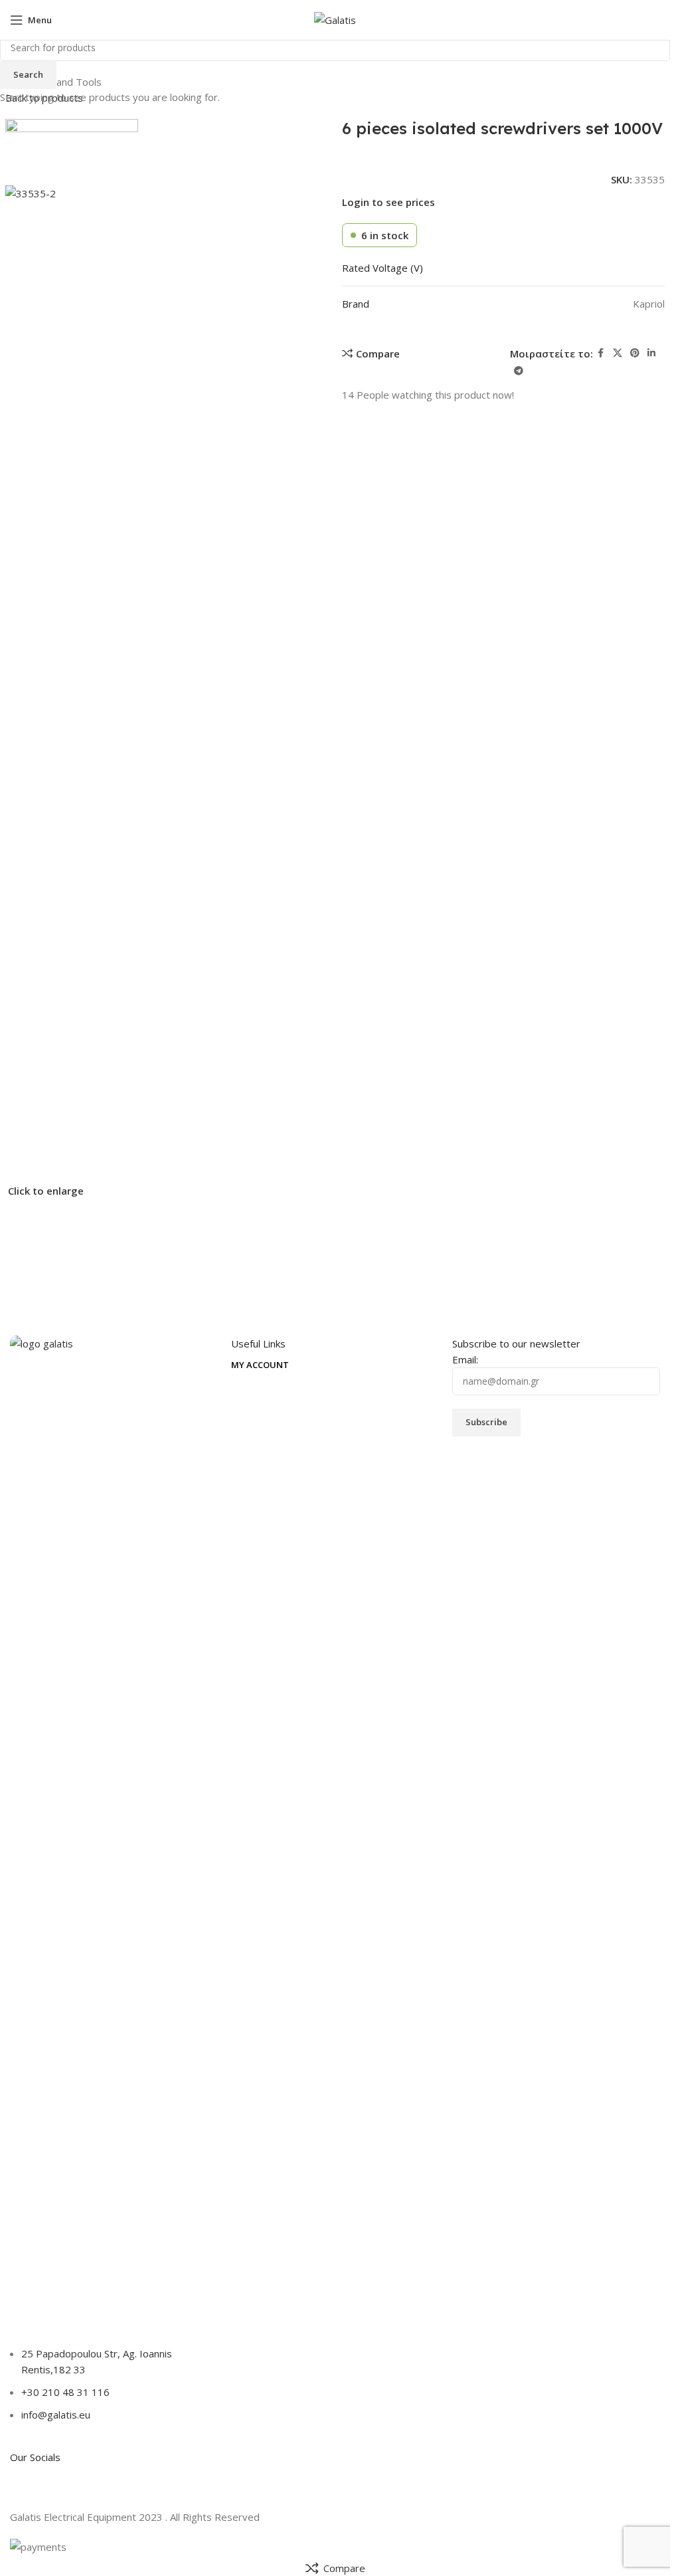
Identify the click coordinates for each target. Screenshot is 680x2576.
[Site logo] (335, 19)
